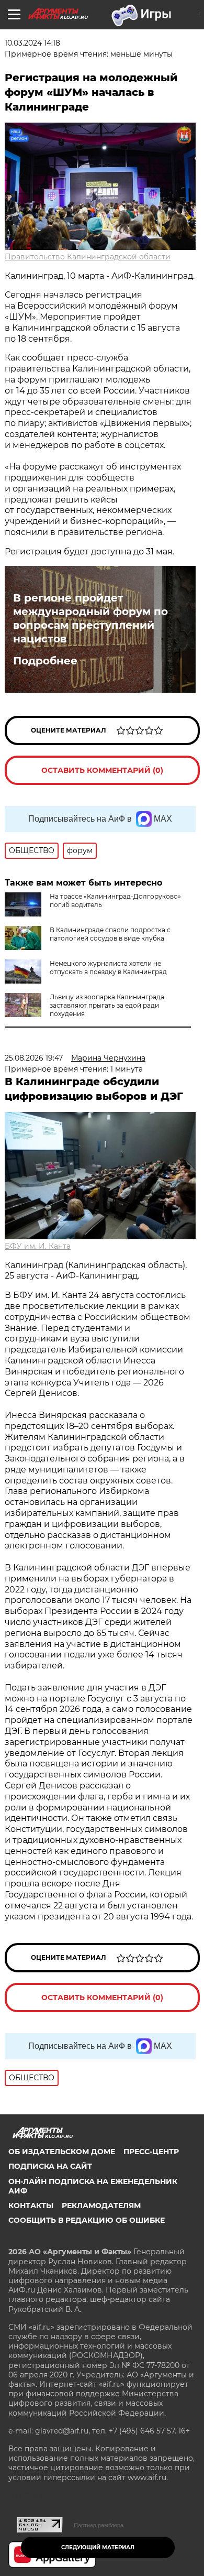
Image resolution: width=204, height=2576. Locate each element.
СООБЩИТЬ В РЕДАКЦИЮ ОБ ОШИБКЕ (87, 2220)
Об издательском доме (62, 2152)
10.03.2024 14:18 (32, 43)
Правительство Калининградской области (88, 257)
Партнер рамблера (99, 2525)
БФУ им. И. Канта (38, 1246)
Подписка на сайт (50, 2166)
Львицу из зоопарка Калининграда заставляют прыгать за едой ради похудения (107, 1005)
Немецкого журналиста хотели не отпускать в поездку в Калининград (108, 968)
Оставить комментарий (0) (102, 770)
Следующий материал (98, 2547)
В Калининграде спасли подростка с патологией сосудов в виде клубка (110, 934)
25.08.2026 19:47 (34, 1058)
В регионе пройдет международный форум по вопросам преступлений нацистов (90, 618)
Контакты (31, 2206)
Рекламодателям (101, 2206)
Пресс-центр (151, 2152)
